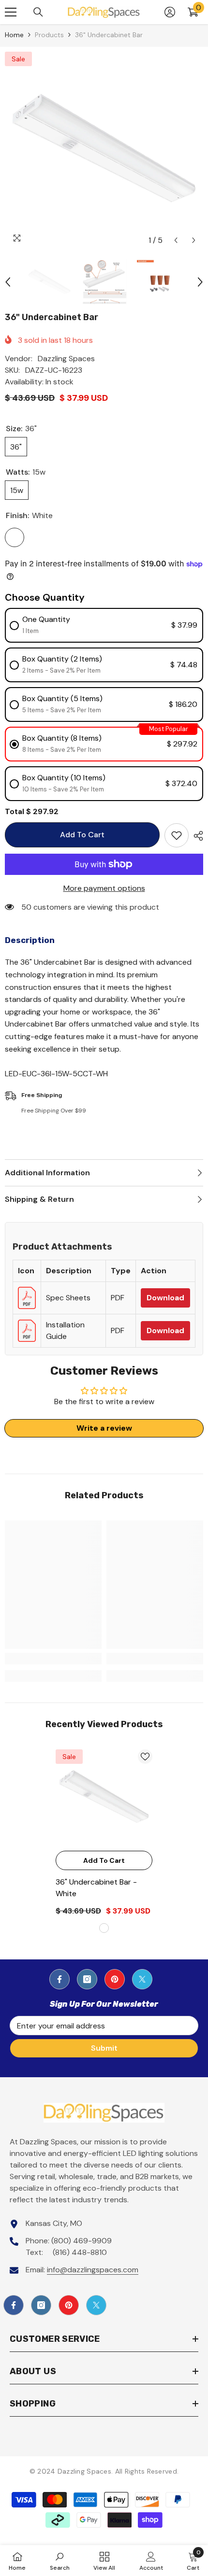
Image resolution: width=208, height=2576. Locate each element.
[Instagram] (87, 1979)
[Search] (38, 12)
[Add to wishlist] (177, 835)
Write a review (104, 1428)
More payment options (104, 888)
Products (49, 35)
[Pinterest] (115, 1979)
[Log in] (170, 12)
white (104, 1928)
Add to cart (82, 835)
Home (14, 35)
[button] (176, 240)
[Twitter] (142, 1979)
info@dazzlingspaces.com (93, 2270)
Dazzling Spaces (66, 359)
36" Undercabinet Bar (96, 1888)
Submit (104, 2048)
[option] (104, 151)
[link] (53, 1659)
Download (165, 1298)
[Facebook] (59, 1979)
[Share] (196, 836)
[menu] (11, 12)
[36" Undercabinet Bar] (104, 1798)
